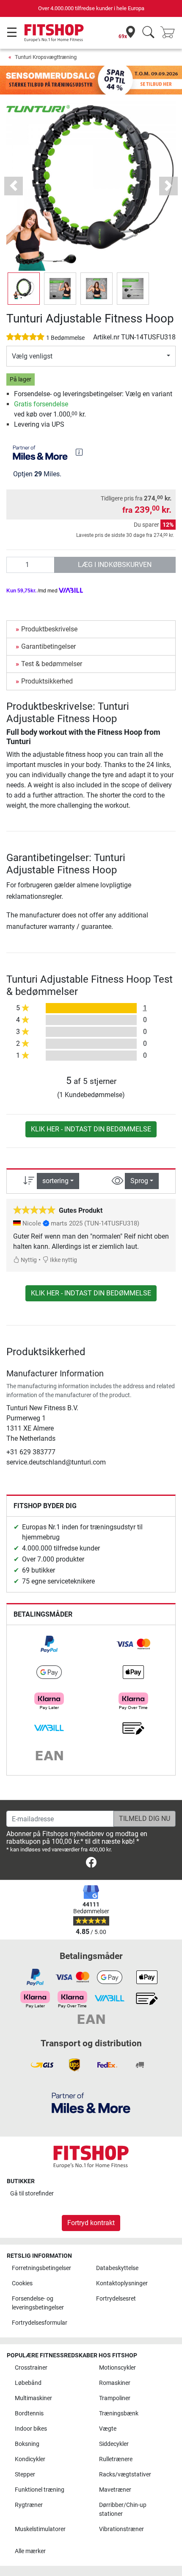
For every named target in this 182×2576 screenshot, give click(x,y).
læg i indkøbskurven (115, 565)
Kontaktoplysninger (122, 2283)
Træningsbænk (119, 2413)
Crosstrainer (31, 2368)
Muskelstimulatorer (40, 2529)
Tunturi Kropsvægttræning (46, 57)
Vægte (108, 2429)
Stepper (25, 2475)
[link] (49, 1644)
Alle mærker (30, 2551)
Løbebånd (28, 2383)
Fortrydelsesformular (40, 2323)
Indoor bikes (31, 2429)
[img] (79, 452)
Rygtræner (29, 2505)
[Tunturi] (38, 108)
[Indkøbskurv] (170, 33)
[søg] (148, 33)
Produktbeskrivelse (49, 629)
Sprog (139, 1181)
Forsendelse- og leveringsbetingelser (38, 2303)
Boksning (27, 2444)
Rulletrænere (116, 2459)
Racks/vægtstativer (125, 2475)
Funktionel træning (40, 2490)
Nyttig (28, 1260)
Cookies (22, 2283)
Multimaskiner (33, 2398)
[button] (24, 289)
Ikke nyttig (63, 1260)
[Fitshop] (54, 32)
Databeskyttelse (117, 2268)
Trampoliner (115, 2398)
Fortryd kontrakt (91, 2223)
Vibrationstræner (121, 2529)
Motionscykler (117, 2368)
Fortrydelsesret (116, 2299)
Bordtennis (29, 2413)
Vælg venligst (32, 356)
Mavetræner (115, 2490)
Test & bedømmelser (52, 664)
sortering (55, 1181)
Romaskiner (115, 2383)
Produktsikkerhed (47, 681)
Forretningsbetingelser (41, 2268)
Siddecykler (114, 2444)
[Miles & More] (91, 2102)
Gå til (32, 2194)
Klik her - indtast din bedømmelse (91, 1129)
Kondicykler (30, 2459)
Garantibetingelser (48, 646)
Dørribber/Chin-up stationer (123, 2510)
